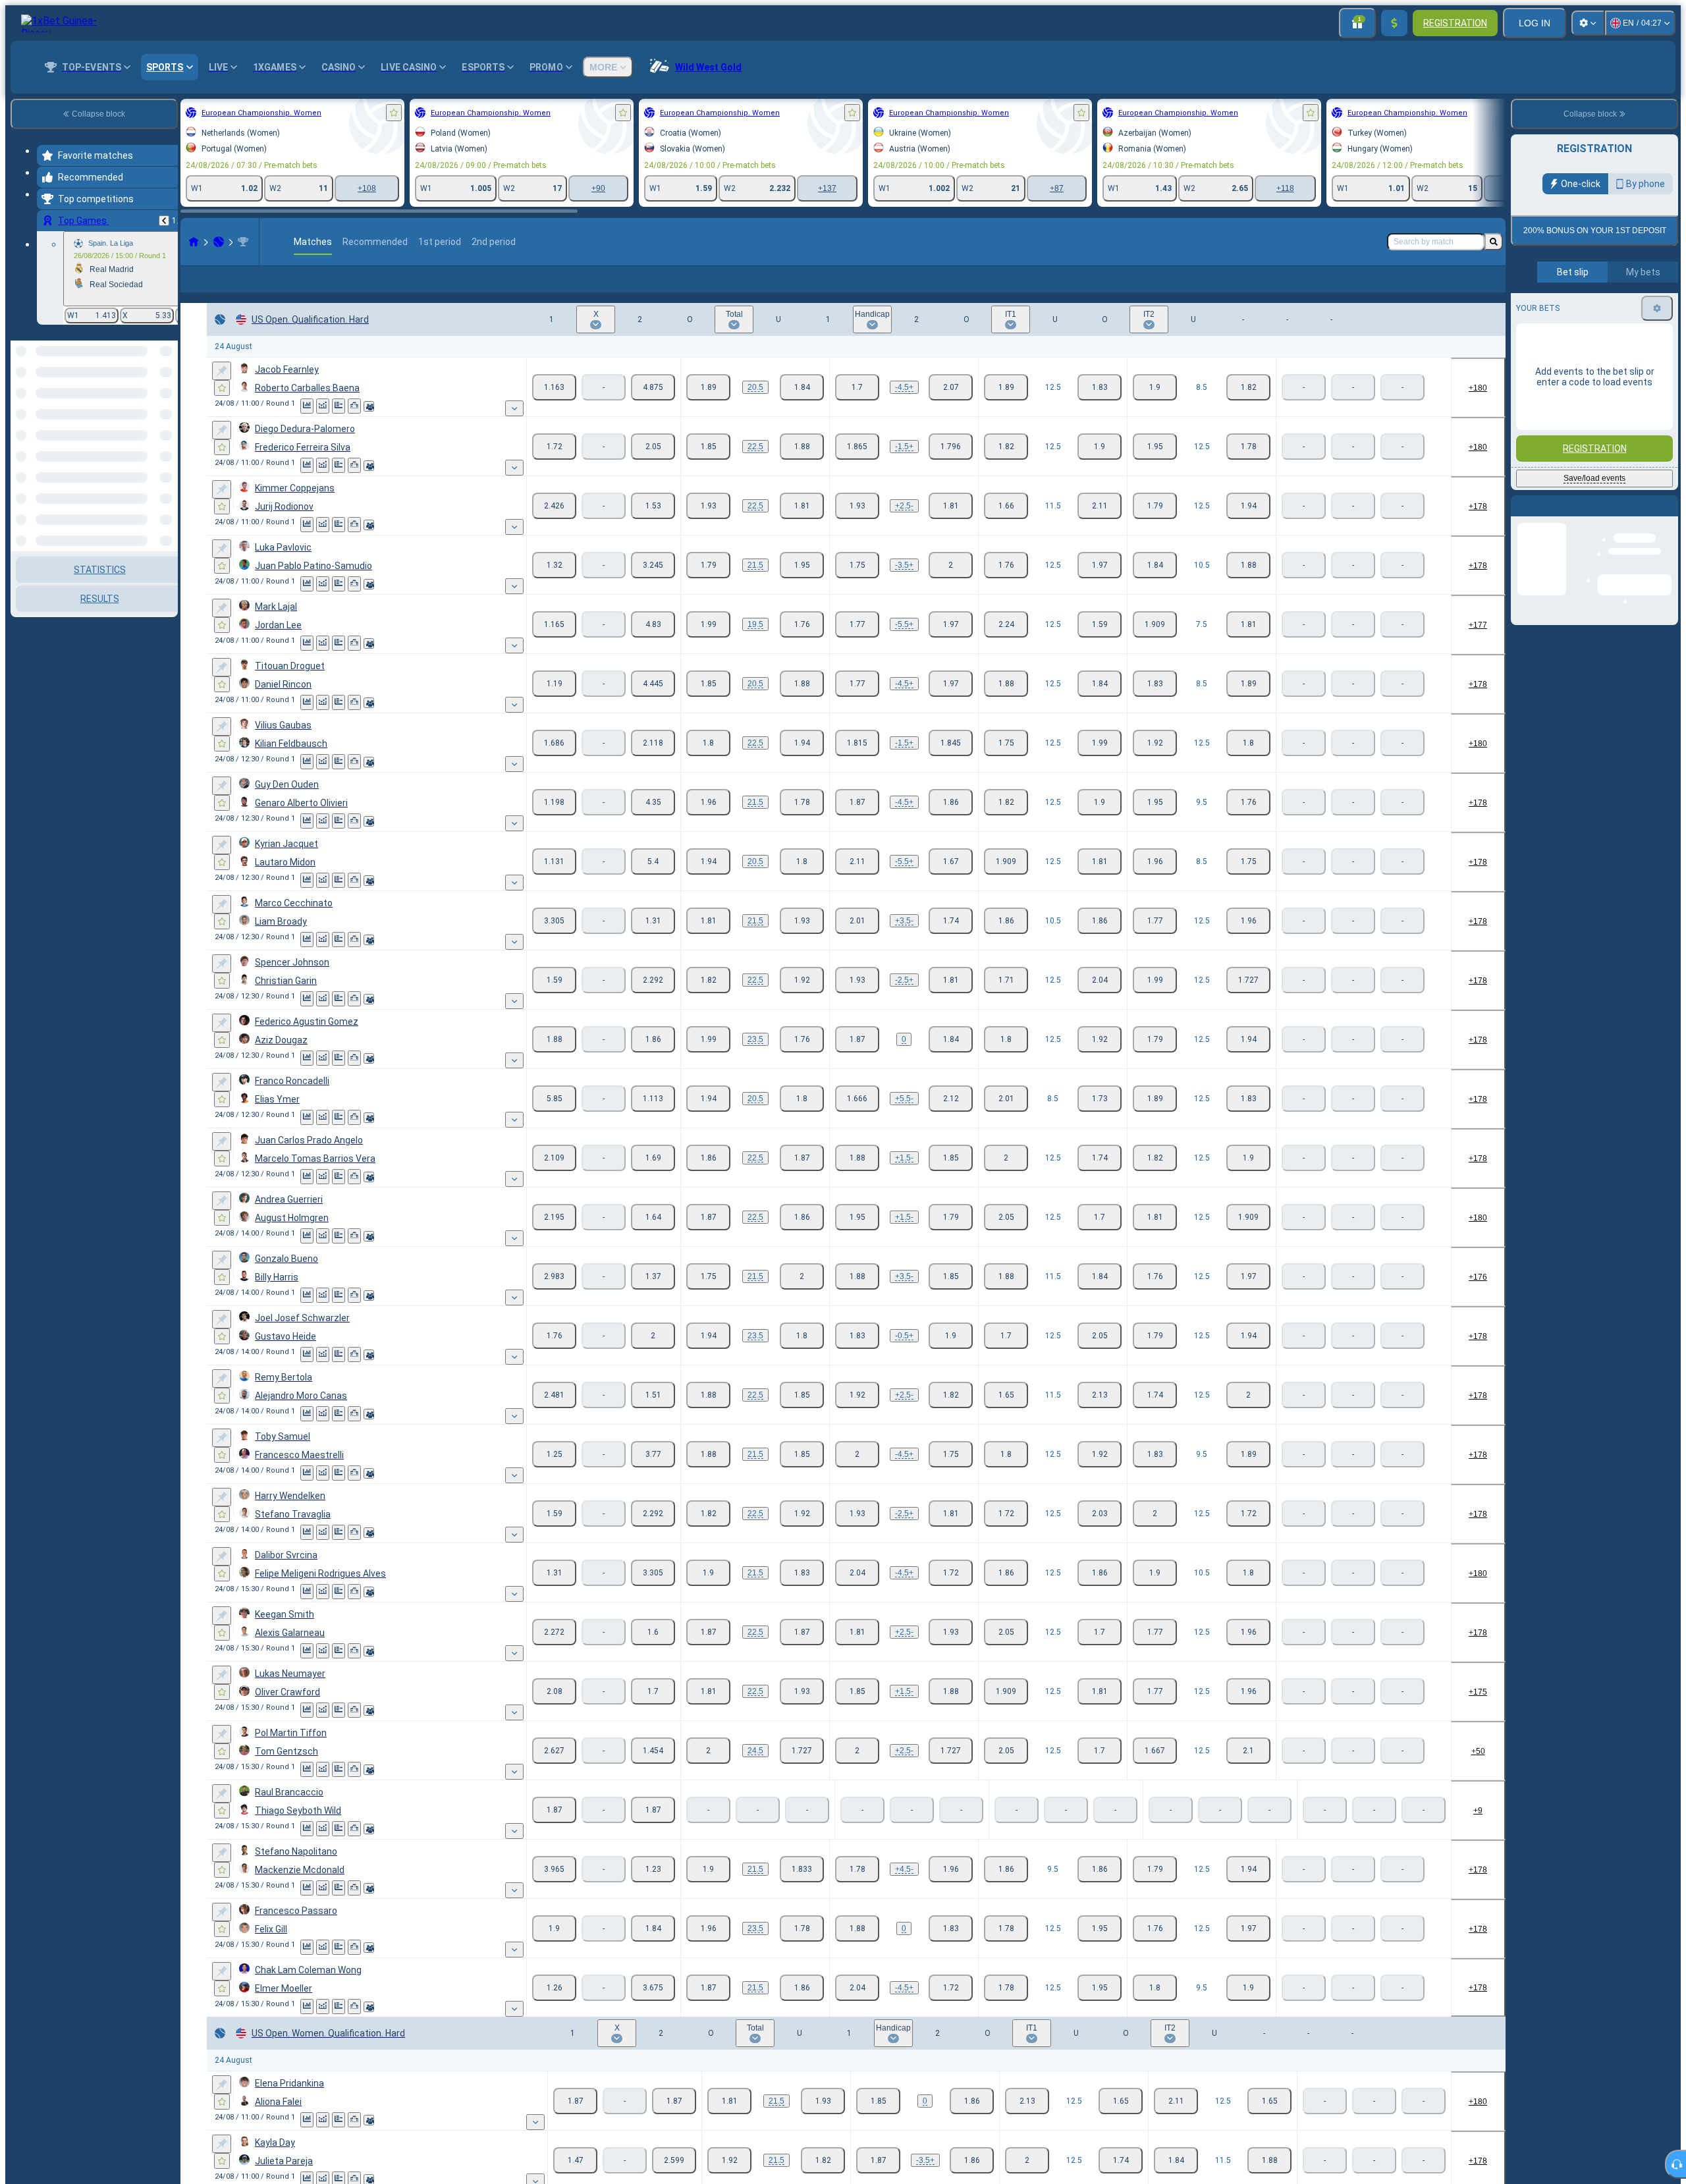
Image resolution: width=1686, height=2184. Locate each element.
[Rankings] (354, 427)
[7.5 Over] (1155, 645)
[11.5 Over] (1006, 527)
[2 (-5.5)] (951, 1120)
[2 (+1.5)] (951, 468)
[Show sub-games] (514, 429)
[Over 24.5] (708, 1772)
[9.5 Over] (1155, 823)
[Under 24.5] (802, 1772)
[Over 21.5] (708, 586)
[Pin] (222, 392)
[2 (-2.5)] (951, 527)
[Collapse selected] (150, 408)
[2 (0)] (951, 1060)
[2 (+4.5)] (951, 408)
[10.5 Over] (1155, 586)
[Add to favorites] (394, 113)
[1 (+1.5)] (857, 1179)
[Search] (1494, 242)
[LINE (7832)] (194, 242)
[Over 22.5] (708, 468)
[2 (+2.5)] (951, 1001)
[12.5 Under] (1100, 408)
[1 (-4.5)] (857, 408)
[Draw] (339, 427)
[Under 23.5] (802, 1060)
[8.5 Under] (1248, 408)
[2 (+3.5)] (951, 586)
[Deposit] (1394, 23)
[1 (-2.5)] (857, 1001)
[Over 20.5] (708, 408)
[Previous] (164, 221)
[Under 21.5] (802, 586)
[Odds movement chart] (323, 427)
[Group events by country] (167, 408)
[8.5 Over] (1155, 408)
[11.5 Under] (1100, 527)
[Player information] (369, 427)
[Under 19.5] (802, 645)
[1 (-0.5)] (857, 1357)
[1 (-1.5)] (857, 468)
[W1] (554, 408)
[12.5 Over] (1006, 408)
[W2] (653, 408)
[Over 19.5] (708, 645)
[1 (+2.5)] (857, 527)
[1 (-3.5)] (857, 586)
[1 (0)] (857, 1060)
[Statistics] (307, 427)
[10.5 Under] (1248, 586)
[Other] (1443, 290)
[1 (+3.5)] (857, 942)
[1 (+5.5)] (857, 1120)
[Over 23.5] (708, 1060)
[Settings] (1588, 23)
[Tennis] (219, 242)
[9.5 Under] (1248, 823)
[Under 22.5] (802, 468)
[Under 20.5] (802, 408)
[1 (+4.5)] (857, 1890)
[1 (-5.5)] (857, 645)
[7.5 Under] (1248, 645)
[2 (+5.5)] (951, 645)
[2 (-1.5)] (951, 1179)
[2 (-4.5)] (951, 1890)
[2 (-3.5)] (951, 942)
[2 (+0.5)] (951, 1357)
